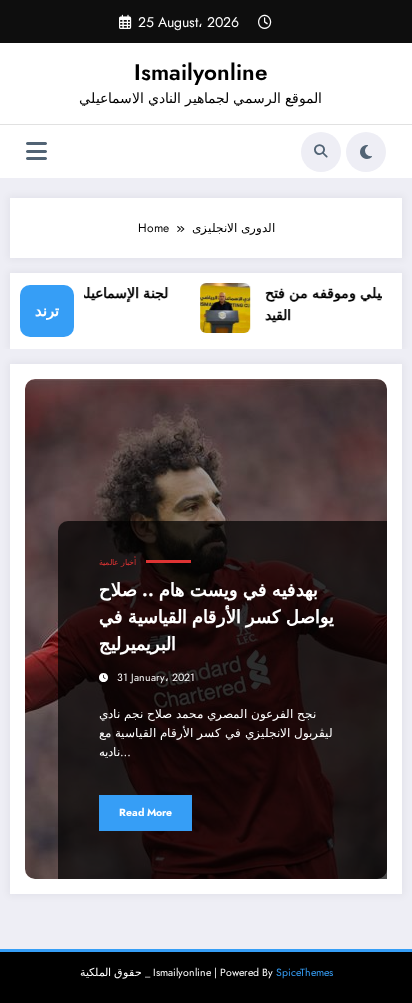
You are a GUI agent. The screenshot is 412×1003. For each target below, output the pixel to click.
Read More (145, 812)
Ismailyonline (200, 72)
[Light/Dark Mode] (366, 152)
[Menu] (36, 151)
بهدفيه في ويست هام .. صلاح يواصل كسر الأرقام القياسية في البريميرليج (216, 617)
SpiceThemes (304, 972)
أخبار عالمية (117, 562)
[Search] (321, 152)
